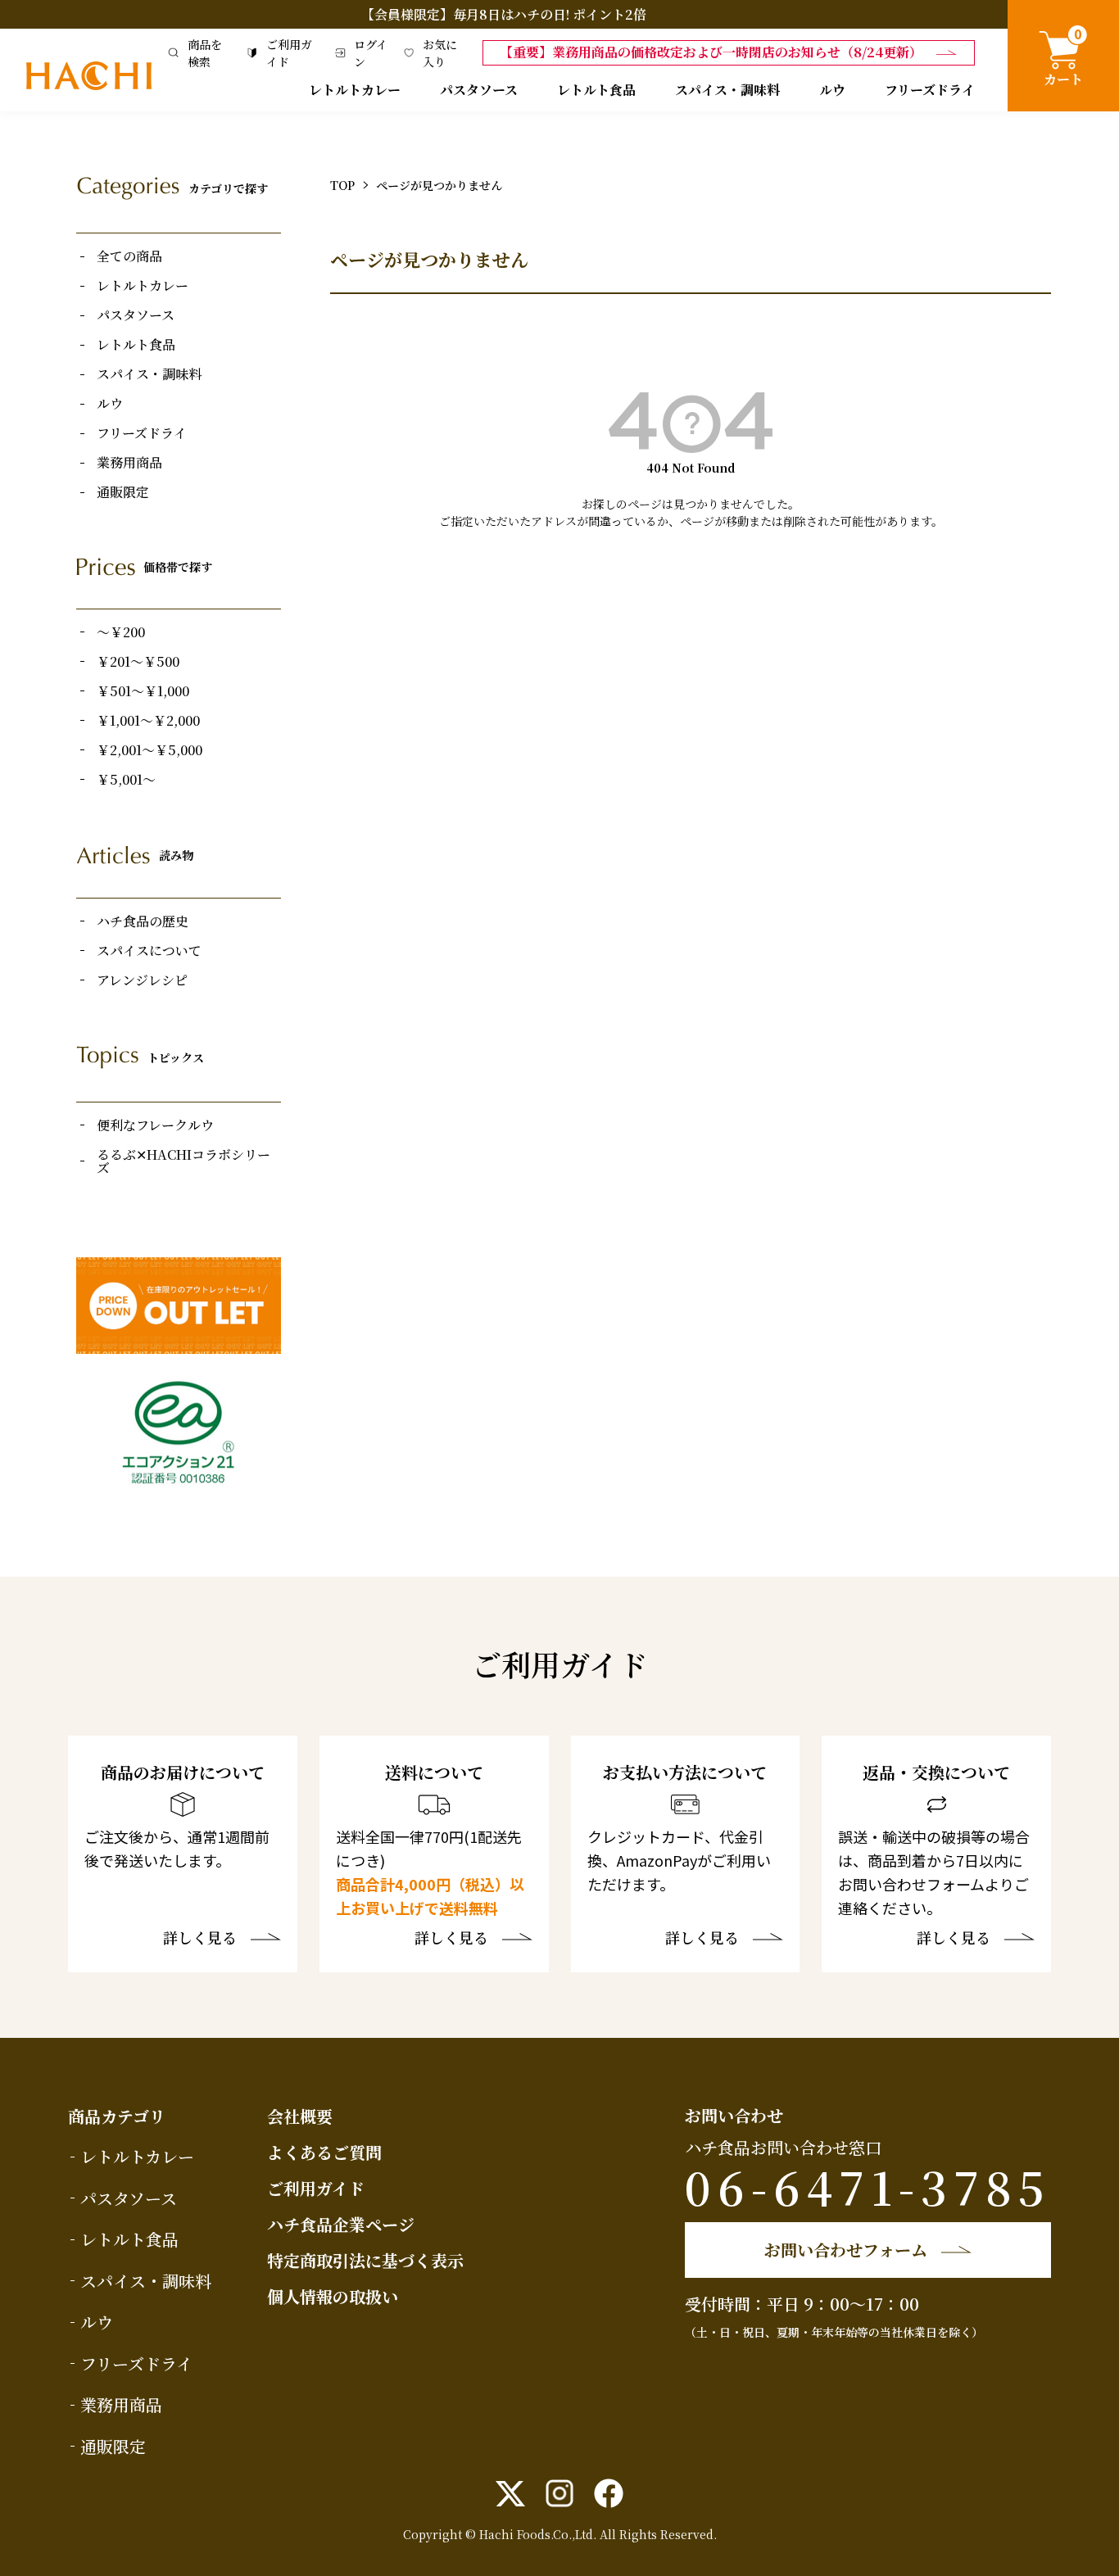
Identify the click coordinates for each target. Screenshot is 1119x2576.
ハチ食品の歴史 (143, 921)
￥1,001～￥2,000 (148, 721)
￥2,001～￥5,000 (150, 750)
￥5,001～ (126, 780)
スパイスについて (149, 951)
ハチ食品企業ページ (341, 2224)
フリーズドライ (930, 90)
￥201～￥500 (138, 662)
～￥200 (121, 632)
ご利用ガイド (316, 2188)
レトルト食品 (596, 90)
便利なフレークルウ (155, 1125)
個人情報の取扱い (333, 2296)
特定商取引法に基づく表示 (365, 2260)
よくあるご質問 (324, 2152)
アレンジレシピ (142, 980)
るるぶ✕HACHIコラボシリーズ (183, 1161)
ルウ (832, 90)
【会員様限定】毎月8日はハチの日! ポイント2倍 (504, 14)
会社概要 (300, 2116)
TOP (342, 185)
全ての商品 (129, 256)
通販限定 (123, 492)
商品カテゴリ (117, 2116)
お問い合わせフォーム (846, 2250)
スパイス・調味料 (727, 90)
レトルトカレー (355, 90)
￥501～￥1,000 (143, 691)
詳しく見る (200, 1939)
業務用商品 (129, 463)
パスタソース (479, 90)
